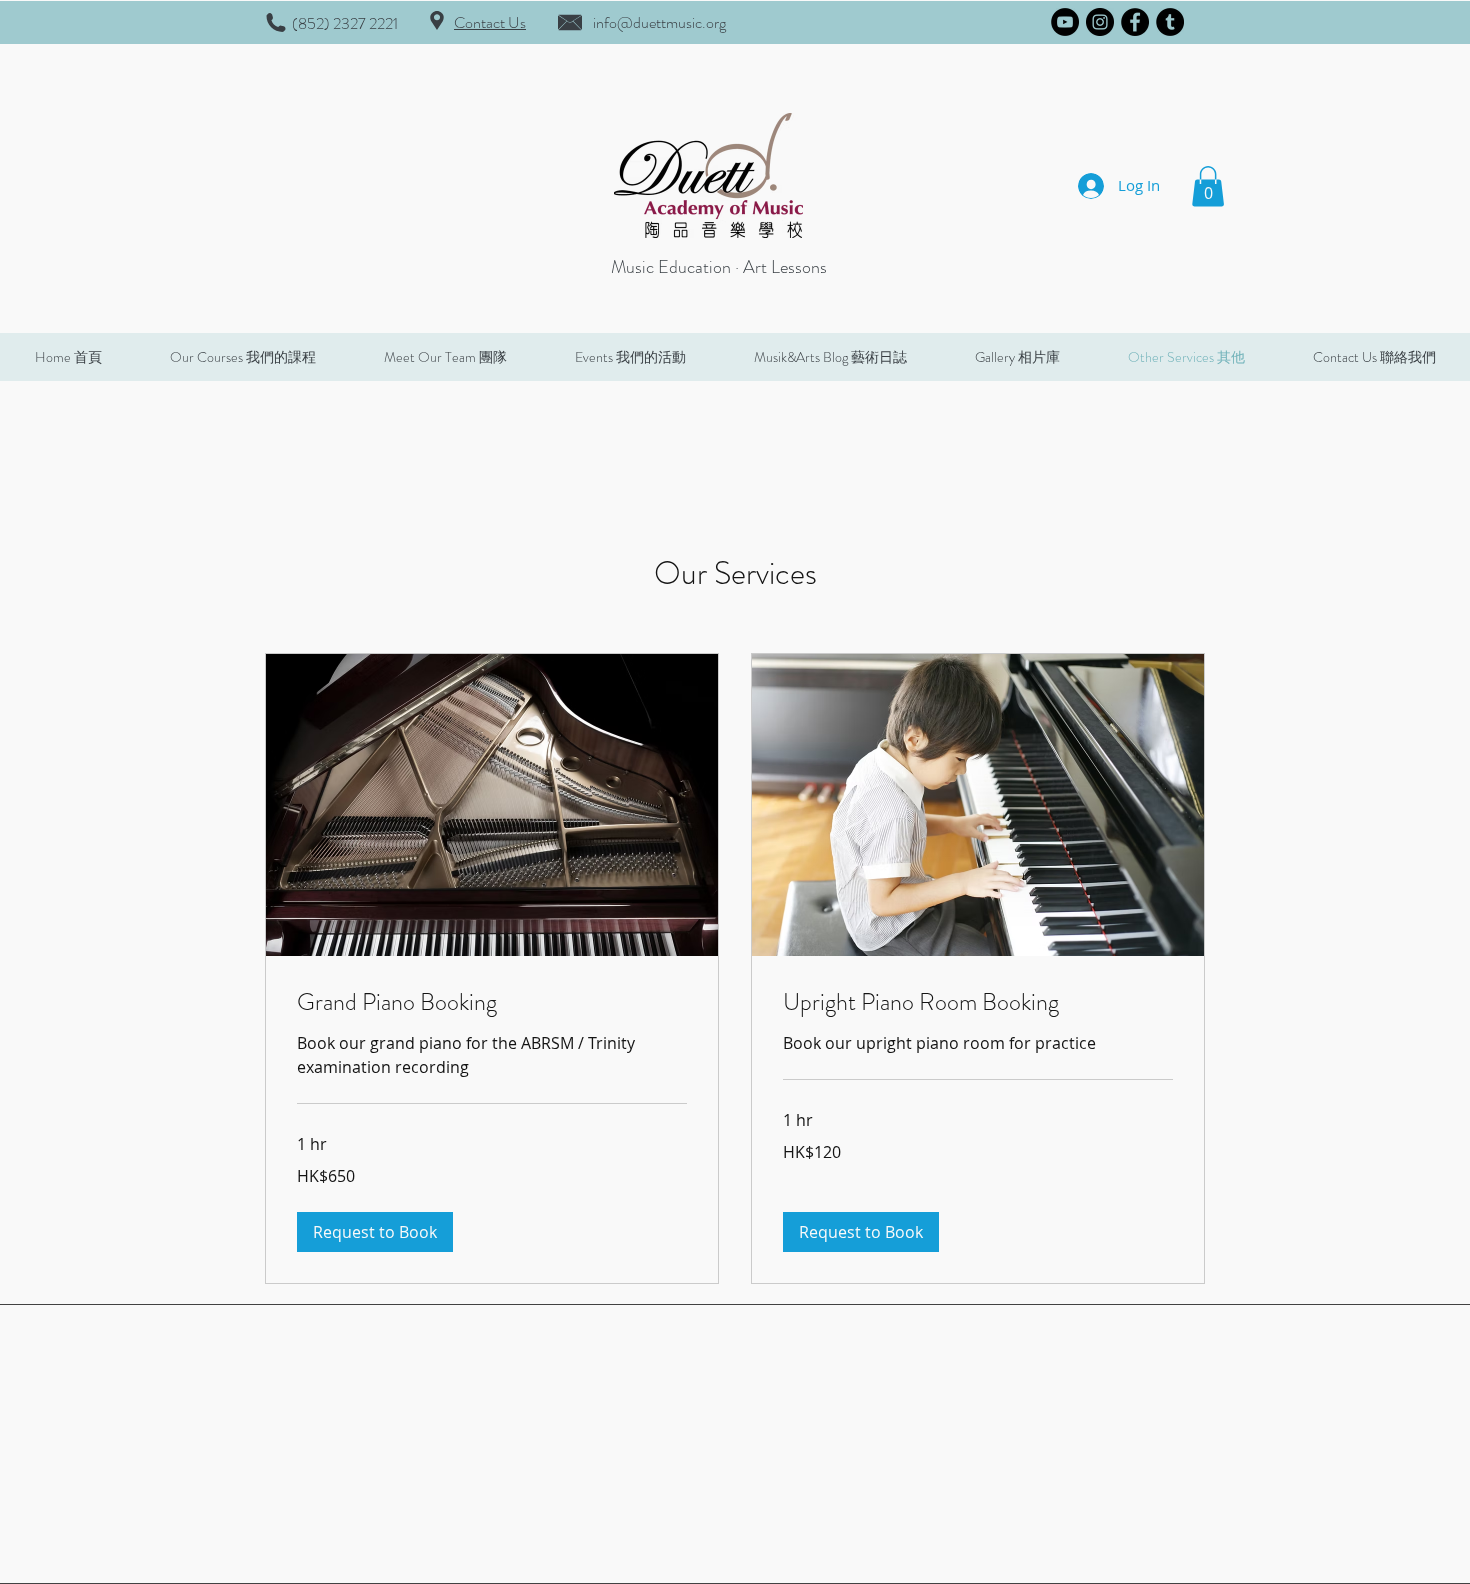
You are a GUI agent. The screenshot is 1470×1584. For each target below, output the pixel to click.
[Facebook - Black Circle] (1135, 22)
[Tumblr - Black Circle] (1170, 22)
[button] (1208, 186)
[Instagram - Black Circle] (1100, 22)
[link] (492, 1003)
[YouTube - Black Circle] (1065, 22)
